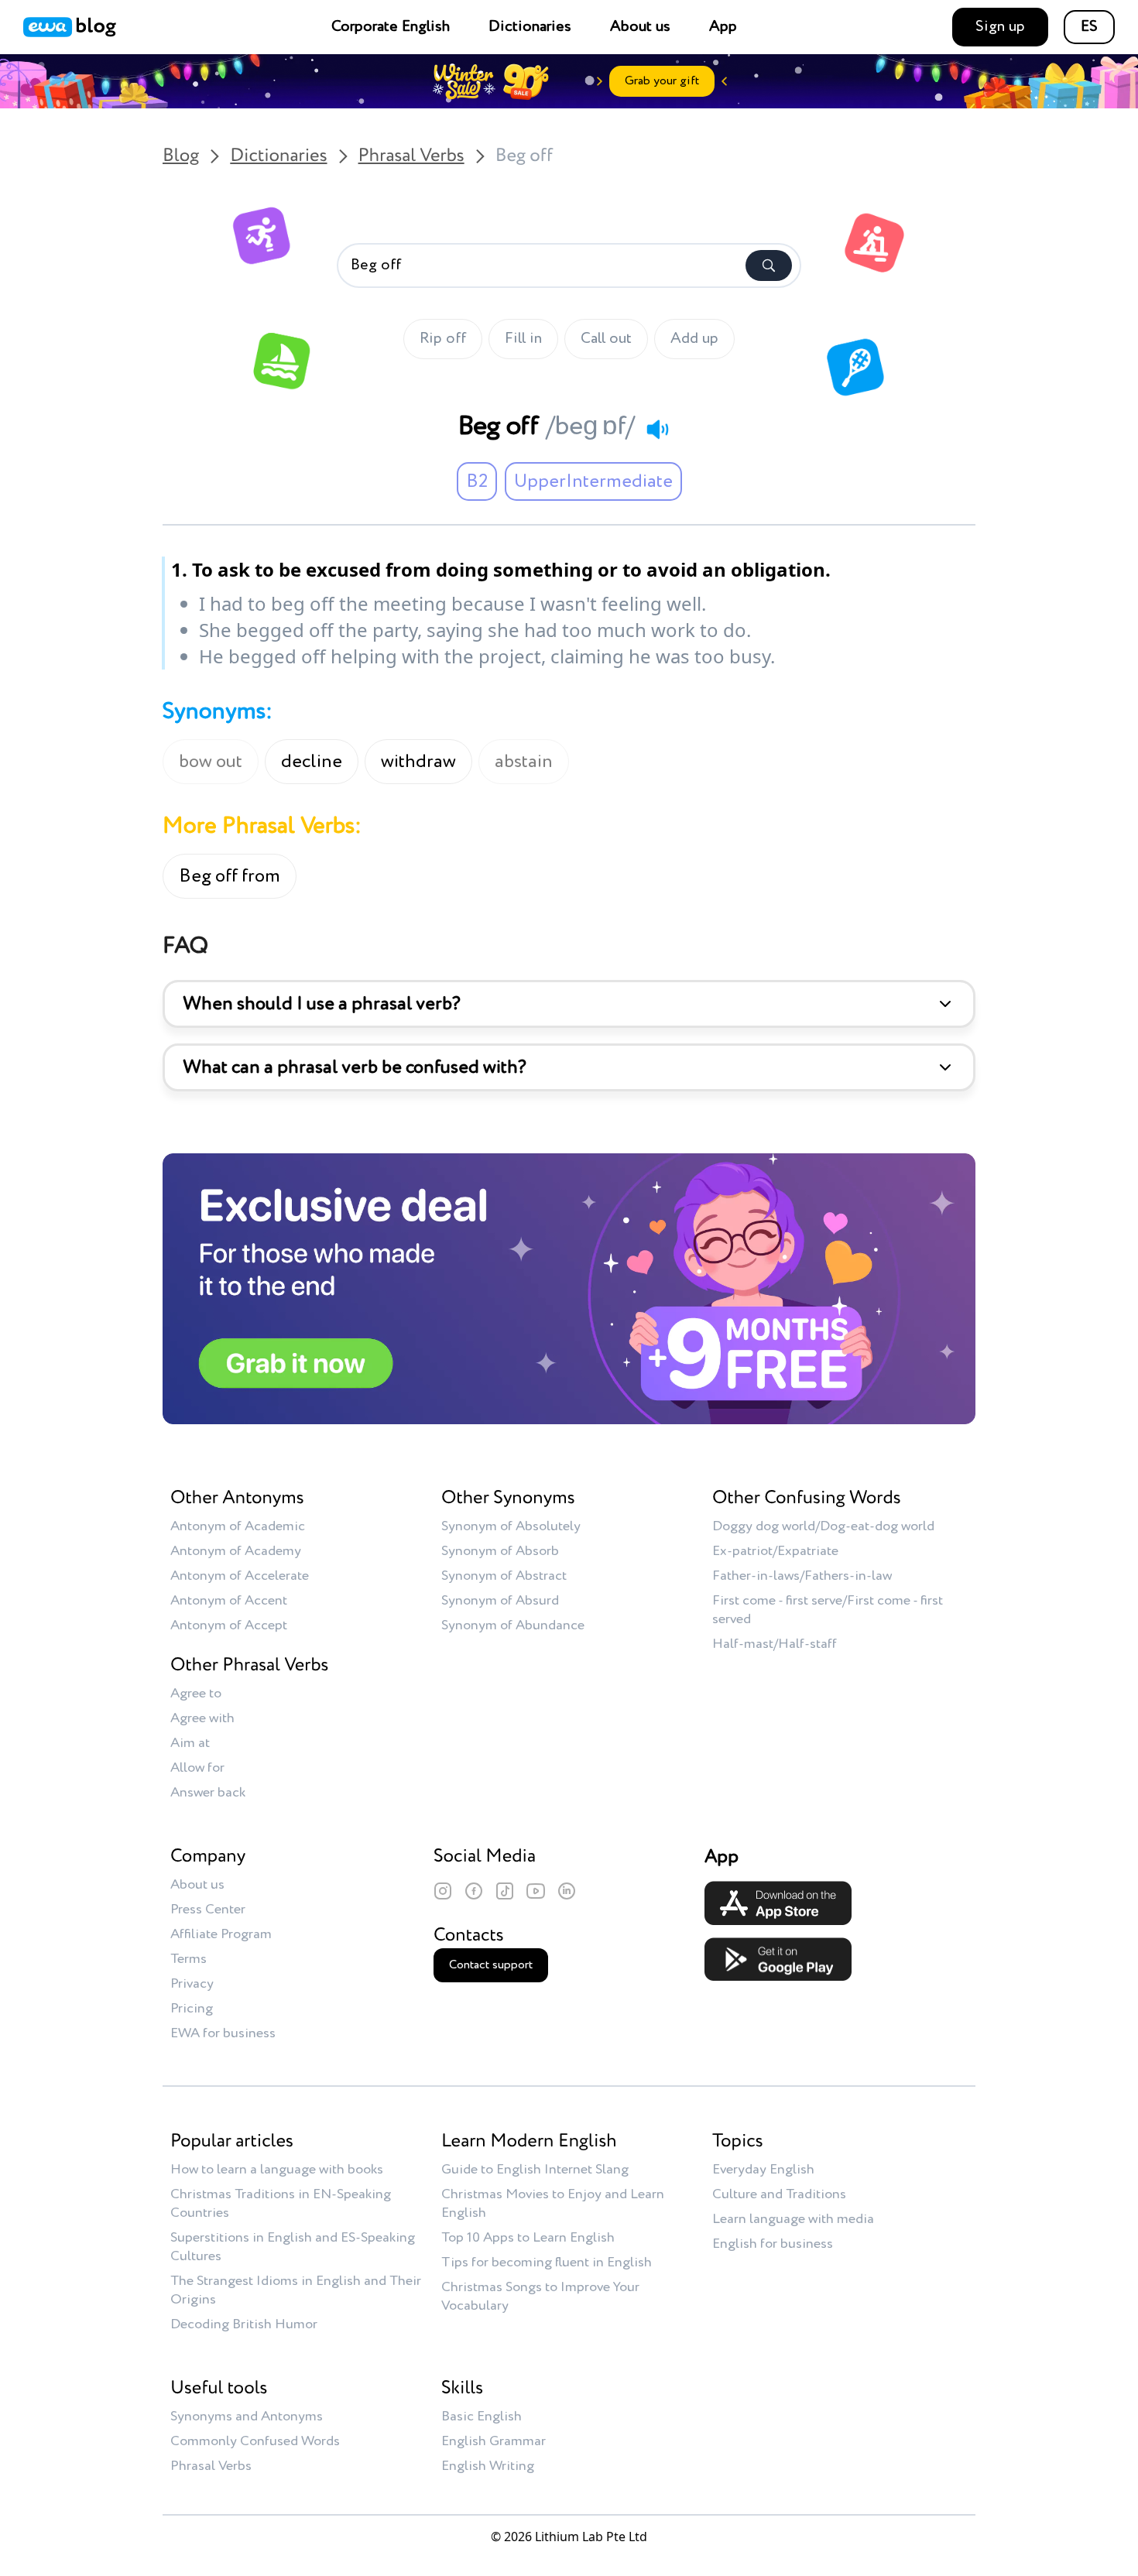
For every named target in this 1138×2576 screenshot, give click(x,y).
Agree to (196, 1694)
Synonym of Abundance (513, 1625)
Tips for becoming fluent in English (547, 2263)
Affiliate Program (221, 1934)
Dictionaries (530, 27)
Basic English (482, 2417)
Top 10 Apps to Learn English (528, 2238)
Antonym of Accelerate (240, 1576)
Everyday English (763, 2170)
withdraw (418, 762)
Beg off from (230, 876)
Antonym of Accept (229, 1625)
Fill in (523, 339)
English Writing (488, 2466)
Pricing (192, 2009)
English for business (773, 2244)
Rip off (443, 339)
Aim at (190, 1743)
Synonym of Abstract (504, 1576)
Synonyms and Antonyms (247, 2417)
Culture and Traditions (779, 2194)
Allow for (197, 1768)
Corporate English (391, 27)
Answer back (208, 1793)
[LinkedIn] (567, 1891)
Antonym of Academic (238, 1526)
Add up (694, 339)
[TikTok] (505, 1891)
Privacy (192, 1984)
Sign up (1000, 27)
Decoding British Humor (244, 2324)
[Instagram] (443, 1891)
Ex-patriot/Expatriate (775, 1551)
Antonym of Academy (236, 1551)
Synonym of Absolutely (511, 1526)
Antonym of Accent (229, 1601)
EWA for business (223, 2033)
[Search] (769, 265)
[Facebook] (474, 1891)
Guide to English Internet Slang (535, 2170)
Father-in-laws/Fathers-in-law (802, 1576)
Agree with (202, 1718)
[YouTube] (536, 1891)
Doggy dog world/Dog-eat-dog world (823, 1526)
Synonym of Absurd (500, 1601)
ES (1089, 27)
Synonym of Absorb (500, 1551)
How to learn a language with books (277, 2170)
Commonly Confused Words (255, 2441)
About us (640, 27)
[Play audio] (657, 429)
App (723, 27)
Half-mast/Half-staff (775, 1644)
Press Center (208, 1910)
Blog (181, 156)
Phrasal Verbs (411, 156)
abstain (524, 762)
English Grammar (494, 2441)
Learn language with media (793, 2219)
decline (312, 762)
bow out (211, 762)
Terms (189, 1959)
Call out (606, 339)
